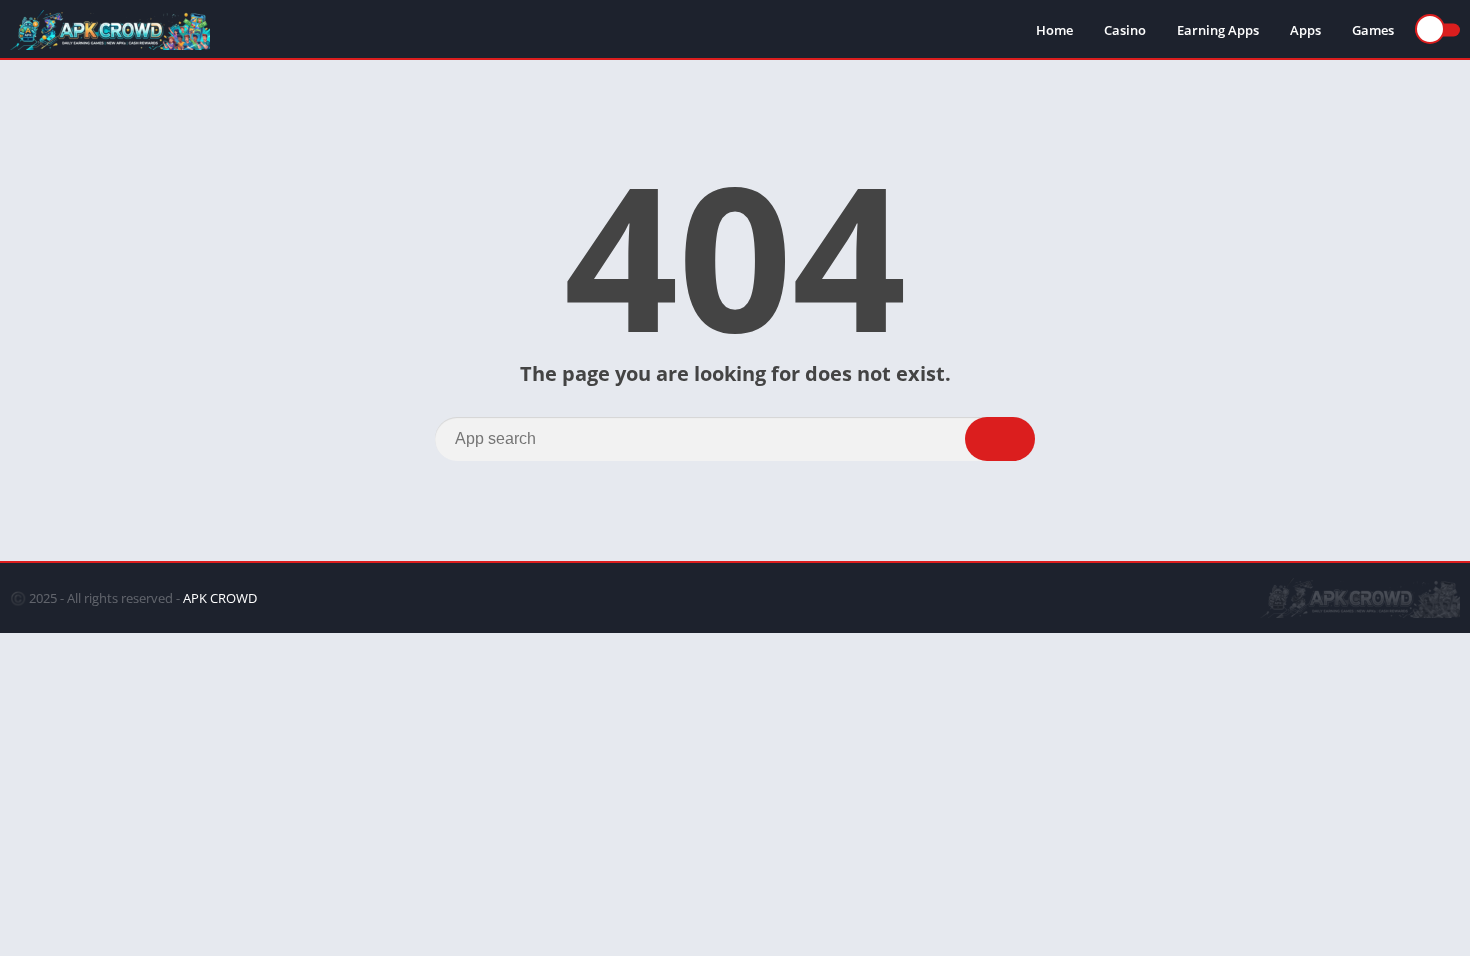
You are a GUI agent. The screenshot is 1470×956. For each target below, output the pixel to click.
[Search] (1000, 439)
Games (1373, 30)
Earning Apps (1218, 30)
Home (1054, 30)
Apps (1305, 30)
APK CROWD (220, 598)
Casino (1125, 30)
